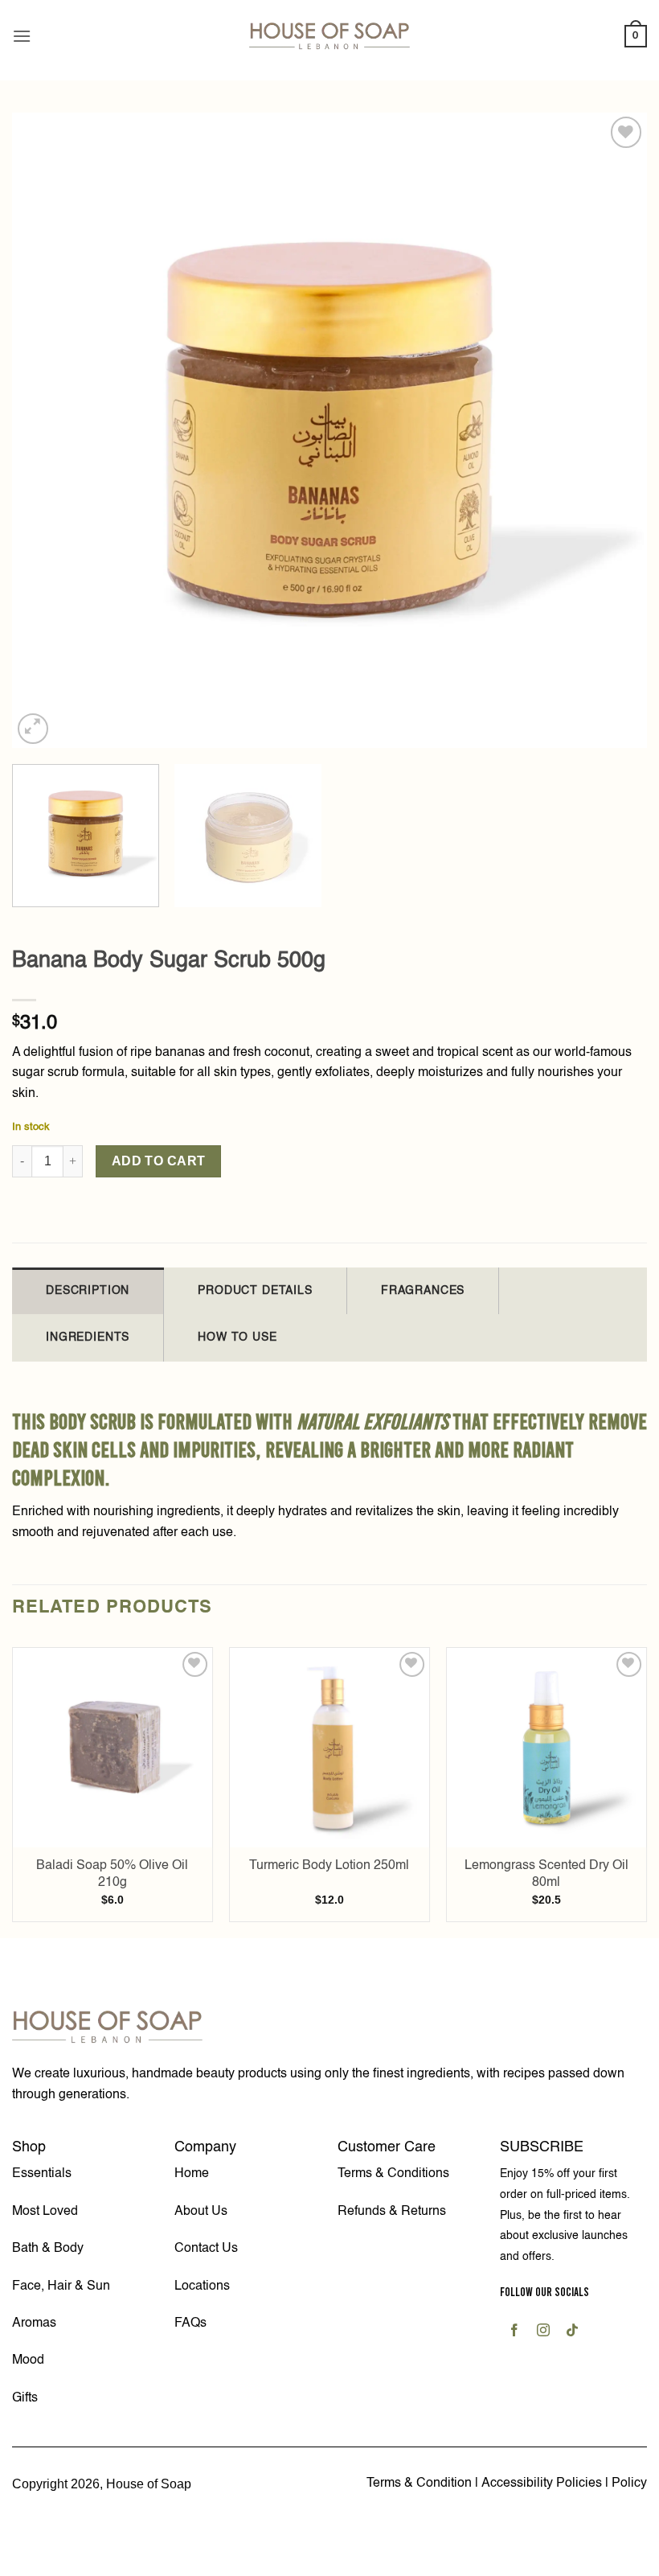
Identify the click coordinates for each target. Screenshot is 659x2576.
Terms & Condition (419, 2484)
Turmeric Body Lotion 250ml (329, 1866)
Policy (629, 2484)
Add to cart (159, 1161)
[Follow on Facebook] (515, 2333)
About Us (201, 2212)
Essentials (42, 2174)
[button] (22, 36)
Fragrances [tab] (423, 1291)
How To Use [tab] (237, 1337)
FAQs (190, 2323)
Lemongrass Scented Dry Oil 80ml (546, 1874)
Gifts (25, 2398)
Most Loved (45, 2212)
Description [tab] (88, 1291)
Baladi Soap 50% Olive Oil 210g (112, 1874)
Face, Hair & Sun (61, 2286)
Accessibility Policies (543, 2484)
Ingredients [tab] (88, 1337)
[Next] (614, 430)
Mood (28, 2360)
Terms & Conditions (393, 2174)
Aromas (34, 2323)
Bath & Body (48, 2249)
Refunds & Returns (392, 2212)
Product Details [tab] (255, 1291)
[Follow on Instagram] (544, 2333)
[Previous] (45, 430)
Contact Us (206, 2249)
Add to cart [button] (113, 1840)
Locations (202, 2286)
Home (192, 2174)
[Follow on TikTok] (573, 2333)
